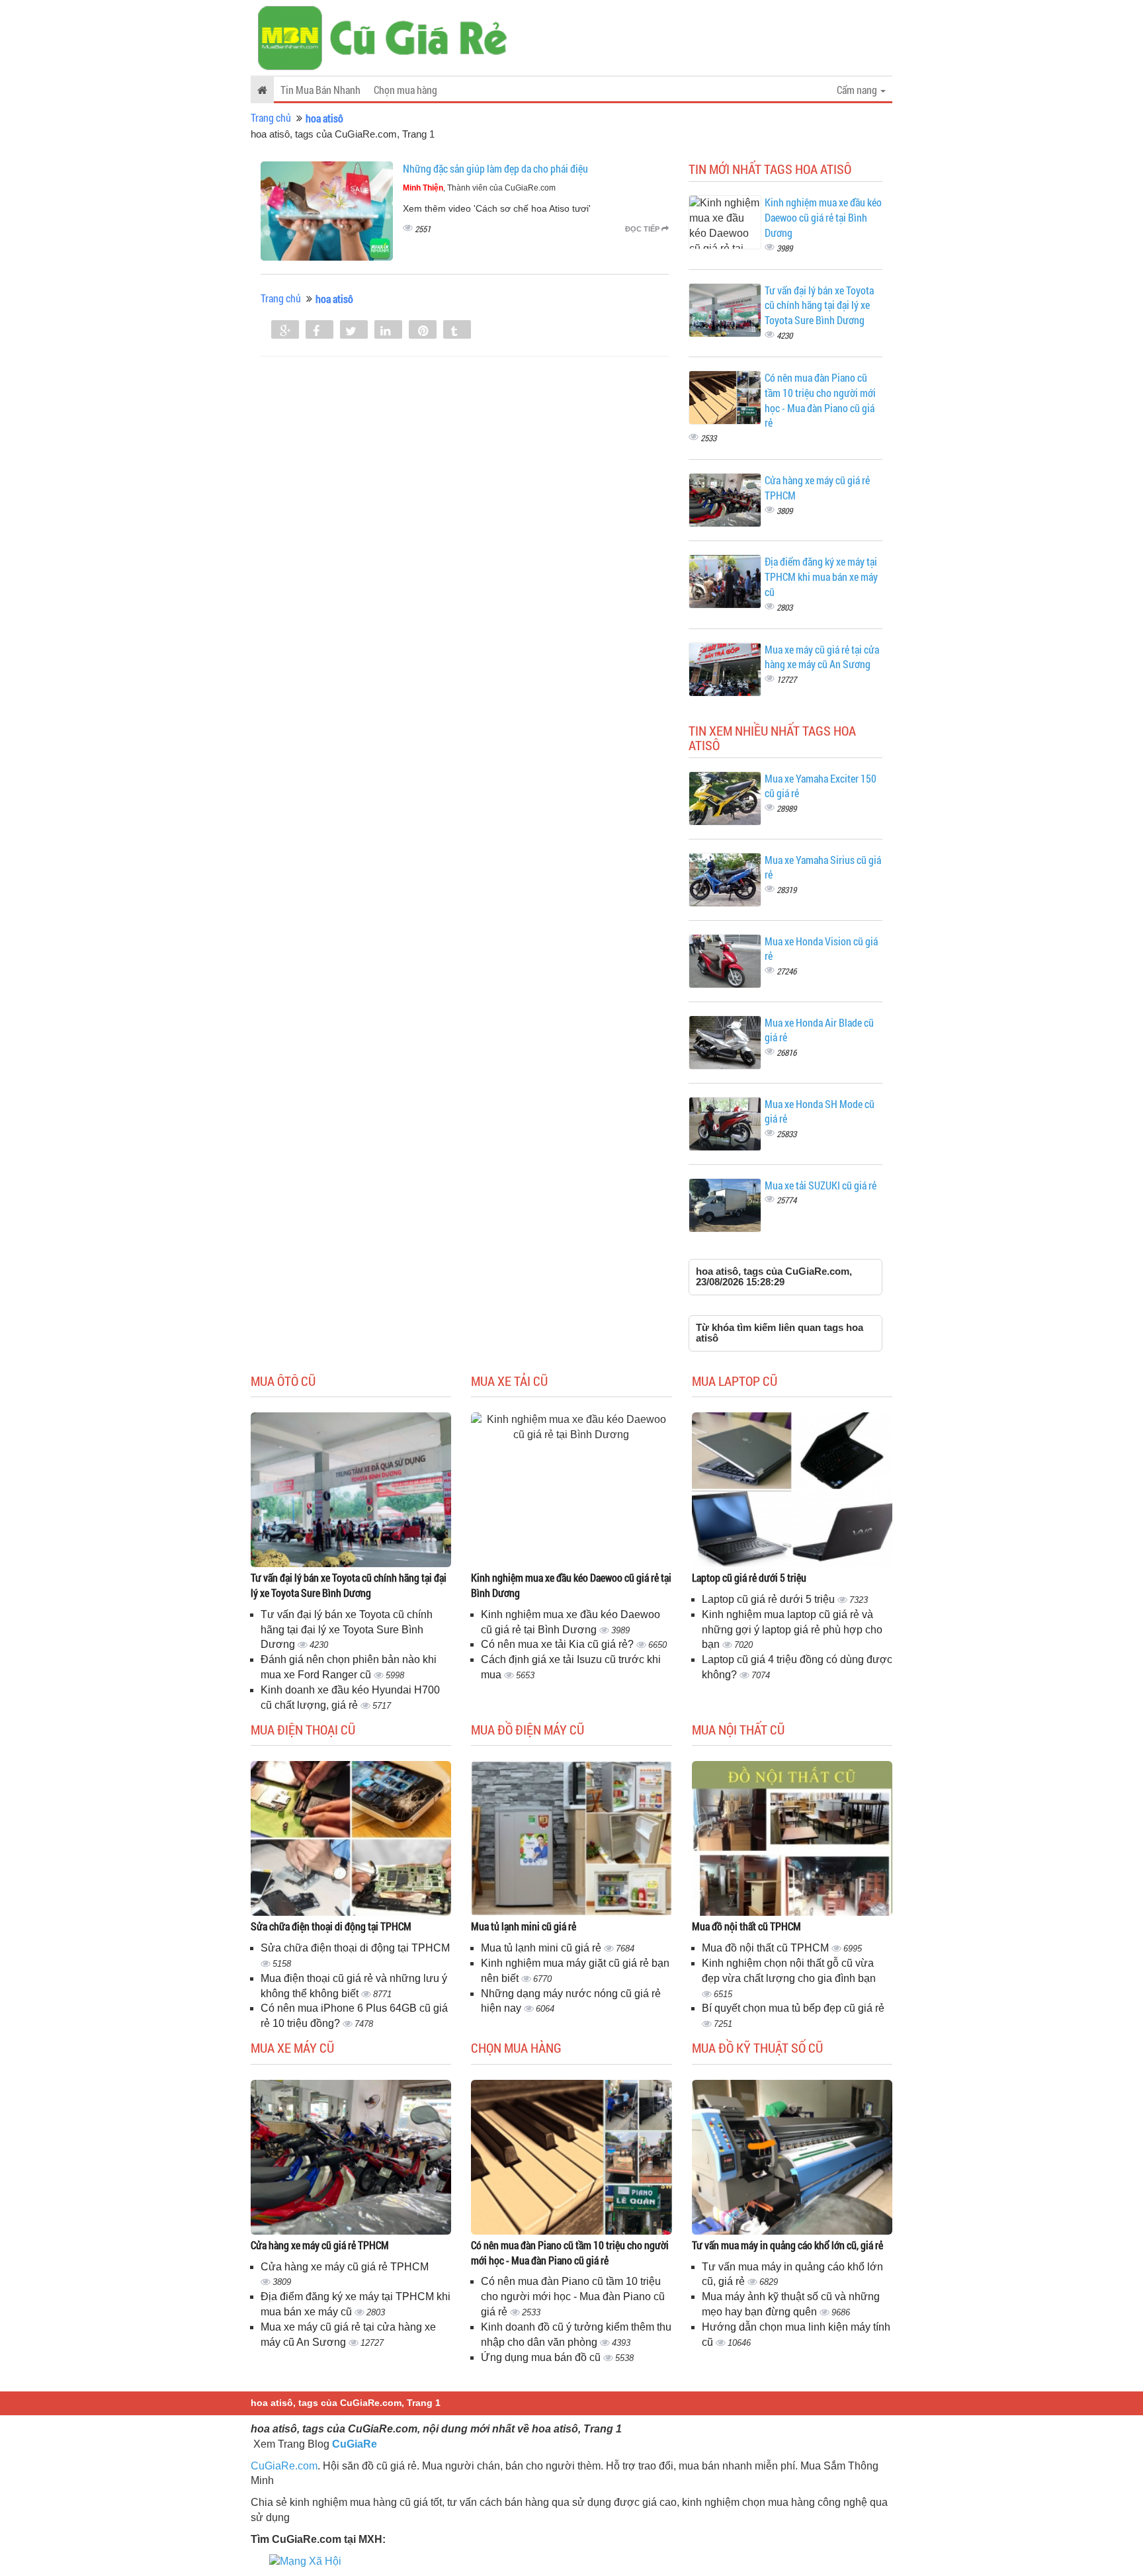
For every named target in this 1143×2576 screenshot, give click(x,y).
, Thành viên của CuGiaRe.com (479, 188)
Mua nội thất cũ (738, 1729)
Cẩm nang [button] (858, 90)
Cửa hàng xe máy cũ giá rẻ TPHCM (320, 2245)
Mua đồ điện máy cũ (528, 1729)
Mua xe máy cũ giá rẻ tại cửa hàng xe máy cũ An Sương (822, 657)
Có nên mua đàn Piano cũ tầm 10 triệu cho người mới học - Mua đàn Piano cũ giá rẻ (820, 400)
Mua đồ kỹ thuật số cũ (757, 2047)
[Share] (285, 331)
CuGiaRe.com (284, 2466)
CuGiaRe (355, 2444)
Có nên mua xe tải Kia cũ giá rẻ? (559, 1644)
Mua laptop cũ (735, 1381)
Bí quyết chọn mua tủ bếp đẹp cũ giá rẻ (793, 2008)
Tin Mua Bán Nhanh (320, 90)
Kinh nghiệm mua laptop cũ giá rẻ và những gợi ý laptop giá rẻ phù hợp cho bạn (792, 1630)
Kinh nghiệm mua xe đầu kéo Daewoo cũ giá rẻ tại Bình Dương (823, 217)
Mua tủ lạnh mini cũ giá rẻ (524, 1926)
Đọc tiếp (643, 229)
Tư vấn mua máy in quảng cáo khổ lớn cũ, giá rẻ (787, 2245)
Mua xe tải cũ (509, 1381)
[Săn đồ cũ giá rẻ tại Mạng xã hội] (305, 2561)
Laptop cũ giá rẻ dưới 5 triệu (749, 1577)
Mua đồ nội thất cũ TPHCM (746, 1926)
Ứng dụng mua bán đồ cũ (542, 2357)
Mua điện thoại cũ (303, 1729)
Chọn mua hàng (405, 90)
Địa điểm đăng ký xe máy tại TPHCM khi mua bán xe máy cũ (821, 577)
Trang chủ (271, 117)
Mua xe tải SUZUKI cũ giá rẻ (821, 1185)
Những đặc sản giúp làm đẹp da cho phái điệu (495, 168)
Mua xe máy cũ (292, 2047)
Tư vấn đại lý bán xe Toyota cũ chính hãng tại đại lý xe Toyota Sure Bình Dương (819, 305)
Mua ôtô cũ (283, 1381)
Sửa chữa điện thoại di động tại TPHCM (331, 1926)
